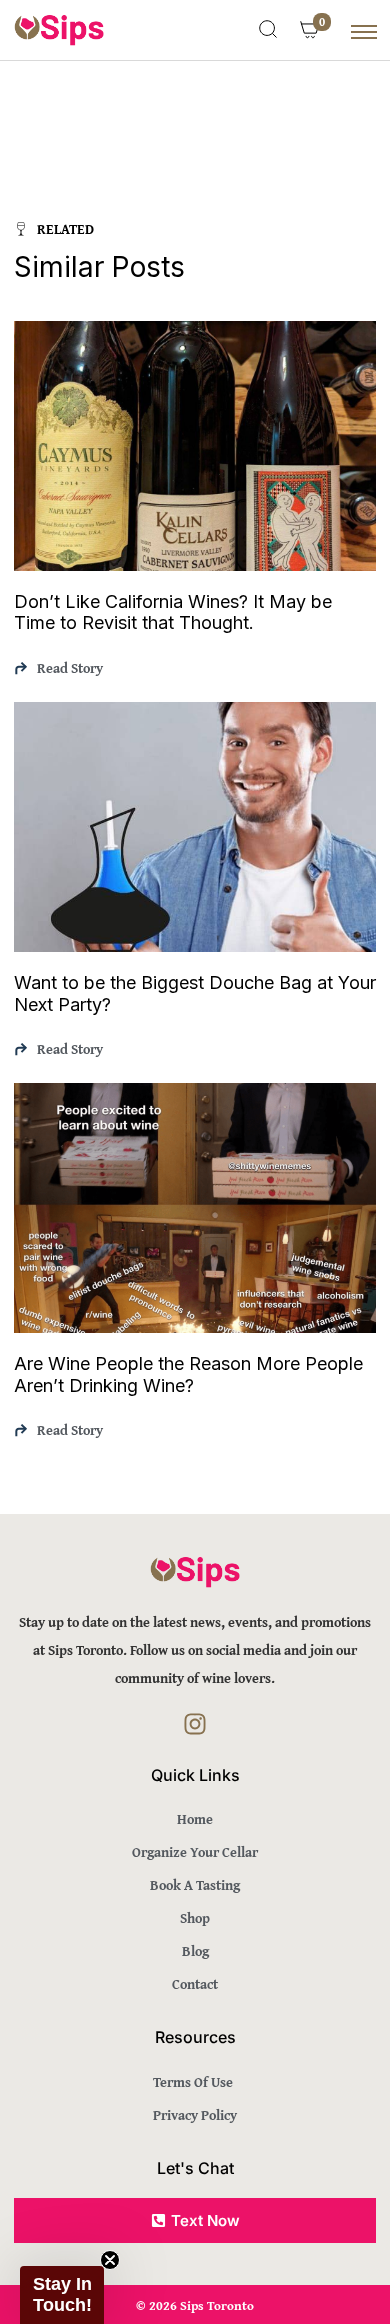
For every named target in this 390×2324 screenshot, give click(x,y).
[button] (62, 2295)
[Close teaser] (110, 2260)
